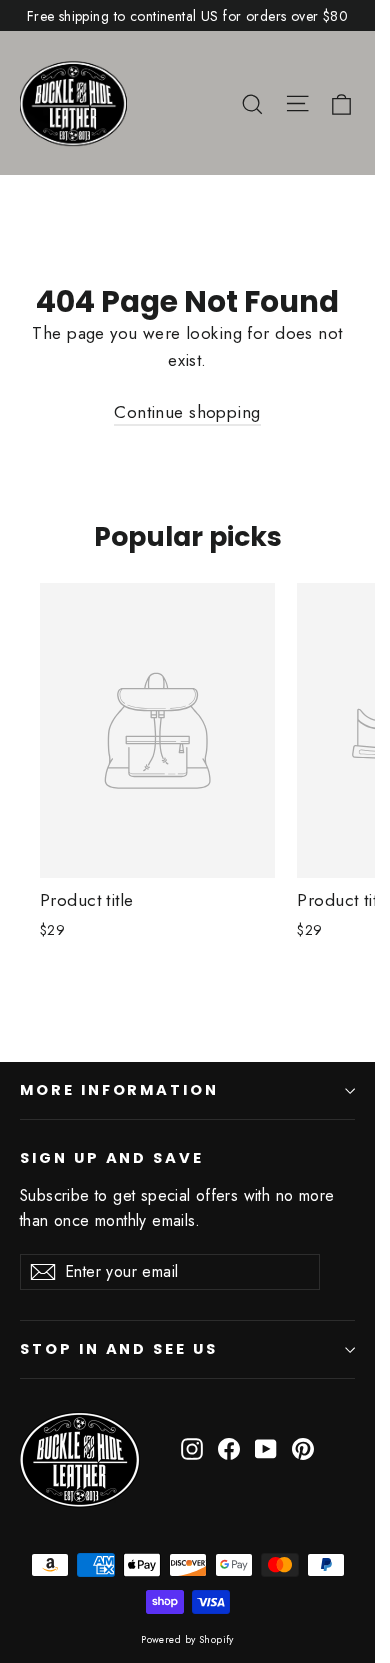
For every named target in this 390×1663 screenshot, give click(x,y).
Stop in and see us (119, 1349)
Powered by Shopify (187, 1639)
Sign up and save (112, 1158)
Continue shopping (187, 412)
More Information (119, 1090)
